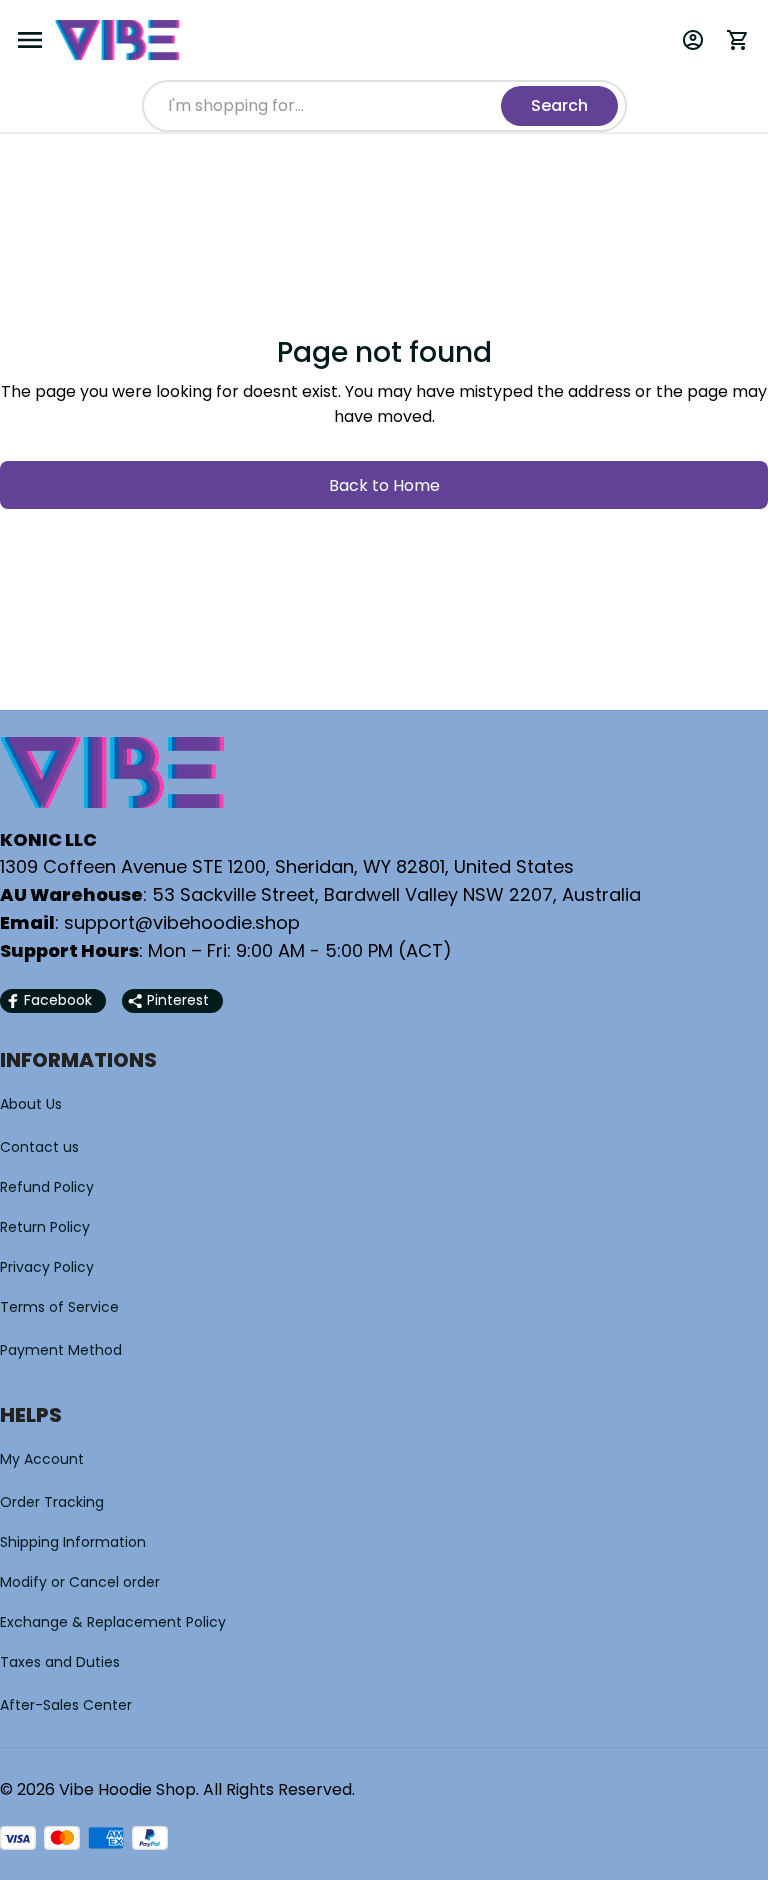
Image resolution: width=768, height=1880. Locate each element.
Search (559, 105)
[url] (182, 923)
